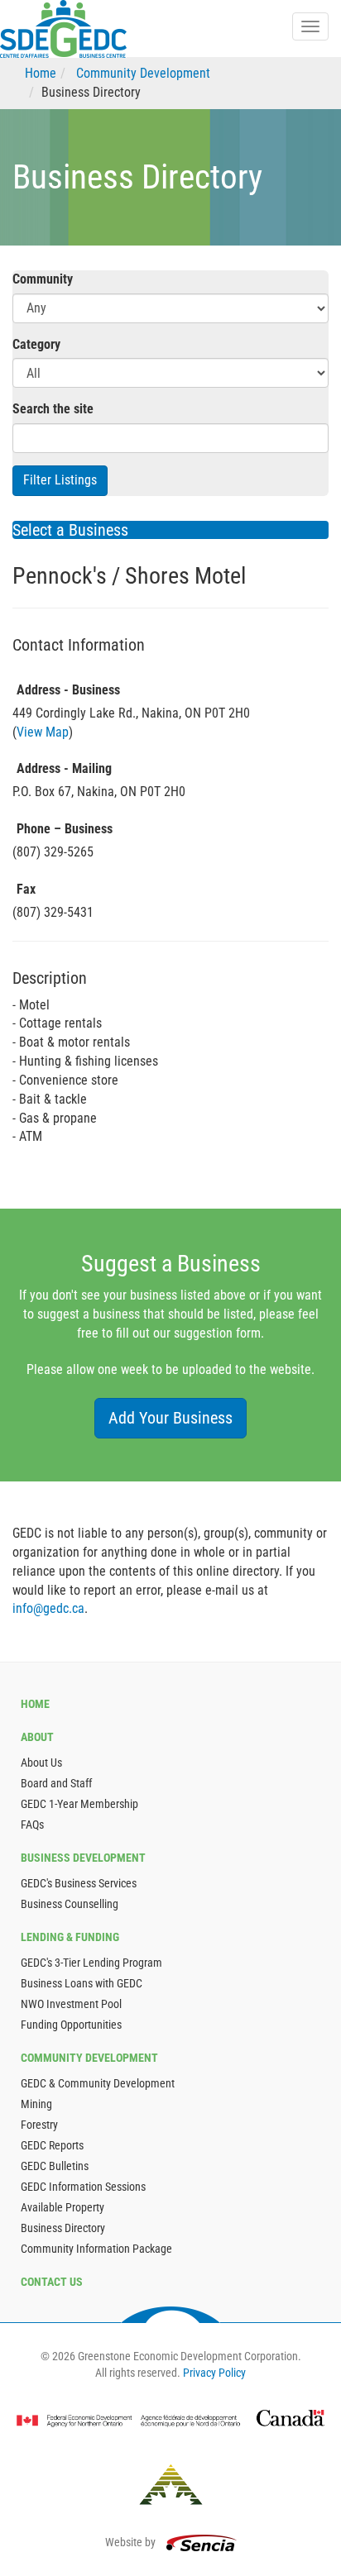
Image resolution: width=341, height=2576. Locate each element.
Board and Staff (56, 1783)
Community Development (143, 73)
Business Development (83, 1858)
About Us (41, 1763)
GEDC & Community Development (98, 2083)
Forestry (39, 2125)
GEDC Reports (52, 2145)
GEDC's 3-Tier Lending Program (91, 1963)
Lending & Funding (70, 1937)
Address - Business (68, 690)
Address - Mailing (64, 768)
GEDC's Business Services (79, 1883)
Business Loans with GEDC (82, 1983)
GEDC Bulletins (55, 2166)
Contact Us (52, 2282)
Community (43, 279)
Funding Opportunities (71, 2025)
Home (41, 73)
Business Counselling (70, 1904)
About (37, 1737)
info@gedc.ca (48, 1608)
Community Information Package (96, 2249)
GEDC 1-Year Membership (79, 1804)
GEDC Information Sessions (83, 2187)
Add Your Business (170, 1418)
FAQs (32, 1825)
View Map (43, 732)
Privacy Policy (214, 2373)
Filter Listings (60, 480)
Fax (26, 889)
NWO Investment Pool (71, 2004)
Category (36, 344)
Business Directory (63, 2228)
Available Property (62, 2207)
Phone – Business (65, 829)
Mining (36, 2104)
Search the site (53, 409)
